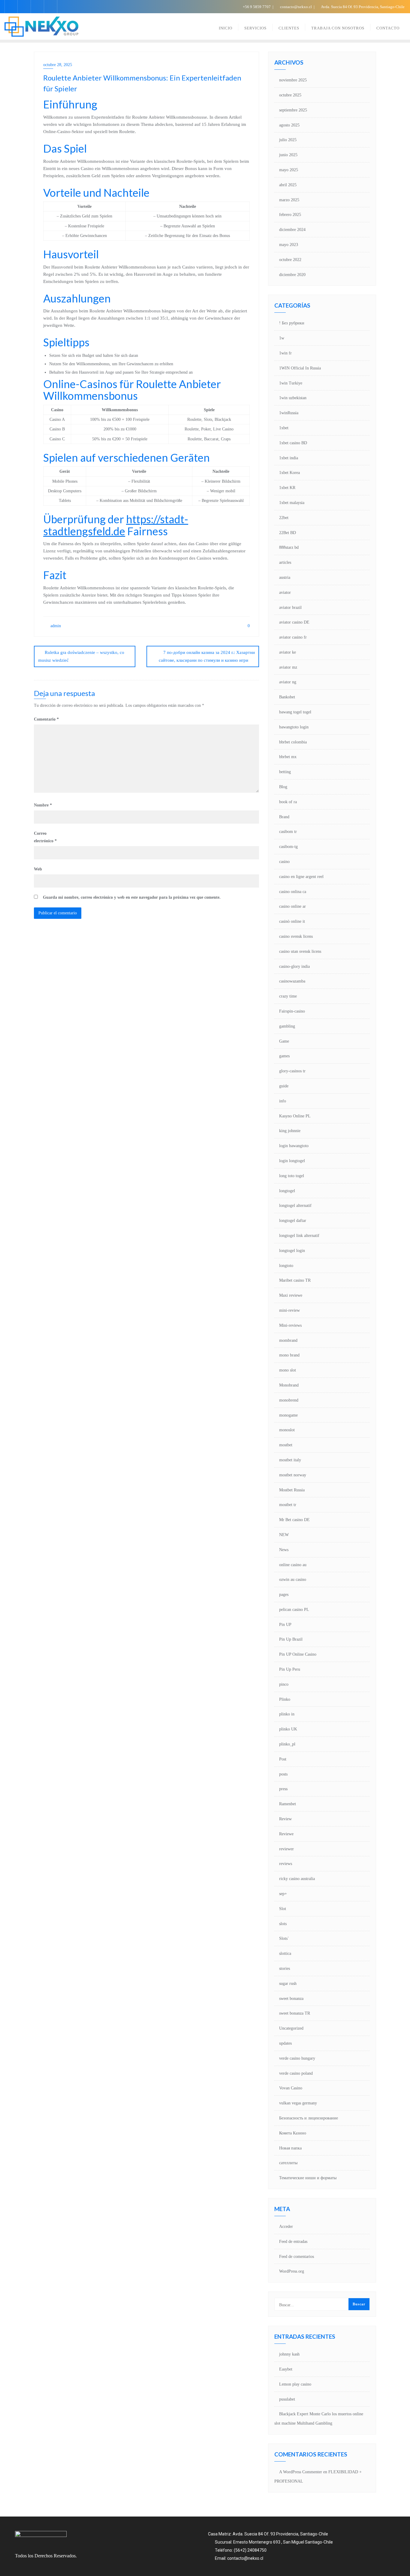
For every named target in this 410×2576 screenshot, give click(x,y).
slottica (285, 1953)
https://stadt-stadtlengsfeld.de (116, 525)
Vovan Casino (291, 2088)
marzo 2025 (289, 200)
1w (282, 338)
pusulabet (287, 2399)
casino (284, 862)
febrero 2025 (290, 215)
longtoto (286, 1266)
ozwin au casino (293, 1580)
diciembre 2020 (292, 275)
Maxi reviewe (291, 1295)
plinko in (287, 1714)
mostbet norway (293, 1475)
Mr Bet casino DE (294, 1520)
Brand (284, 817)
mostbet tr (288, 1505)
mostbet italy (290, 1460)
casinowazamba (292, 981)
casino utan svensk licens (300, 951)
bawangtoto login (294, 727)
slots (283, 1924)
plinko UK (288, 1729)
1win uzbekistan (293, 398)
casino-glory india (294, 966)
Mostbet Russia (292, 1490)
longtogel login (292, 1251)
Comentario (46, 719)
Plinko (285, 1699)
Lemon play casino (295, 2384)
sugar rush (288, 1984)
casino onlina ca (293, 892)
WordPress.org (292, 2271)
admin (55, 626)
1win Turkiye (291, 383)
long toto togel (292, 1176)
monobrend (289, 1400)
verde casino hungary (297, 2058)
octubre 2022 (290, 260)
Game (284, 1041)
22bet (284, 518)
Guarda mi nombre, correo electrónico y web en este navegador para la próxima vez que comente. (132, 897)
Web (38, 869)
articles (285, 562)
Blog (283, 787)
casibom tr (288, 832)
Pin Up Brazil (291, 1639)
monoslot (287, 1430)
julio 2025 (288, 140)
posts (283, 1774)
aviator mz (288, 667)
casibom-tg (288, 847)
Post (283, 1759)
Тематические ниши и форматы (308, 2178)
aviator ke (288, 652)
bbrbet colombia (293, 742)
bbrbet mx (288, 757)
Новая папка (290, 2148)
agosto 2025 (289, 125)
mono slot (288, 1370)
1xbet (284, 428)
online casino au (293, 1565)
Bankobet (287, 697)
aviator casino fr (293, 637)
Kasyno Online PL (295, 1116)
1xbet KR (287, 488)
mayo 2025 (289, 170)
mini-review (289, 1310)
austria (285, 577)
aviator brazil (290, 608)
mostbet (286, 1445)
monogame (288, 1415)
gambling (287, 1026)
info (283, 1101)
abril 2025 (288, 185)
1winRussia (289, 413)
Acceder (286, 2227)
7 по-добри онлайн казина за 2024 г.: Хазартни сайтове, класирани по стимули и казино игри (207, 656)
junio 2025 (288, 155)
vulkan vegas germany (298, 2103)
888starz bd (289, 547)
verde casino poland (296, 2073)
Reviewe (286, 1834)
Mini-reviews (290, 1325)
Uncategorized (291, 2028)
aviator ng (288, 682)
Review (285, 1819)
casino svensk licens (296, 936)
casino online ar (292, 906)
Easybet (286, 2369)
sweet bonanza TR (295, 2013)
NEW (284, 1535)
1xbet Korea (289, 473)
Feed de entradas (293, 2242)
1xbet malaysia (292, 503)
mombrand (288, 1340)
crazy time (288, 996)
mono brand (289, 1355)
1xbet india (289, 458)
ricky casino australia (297, 1879)
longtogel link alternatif (299, 1236)
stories (285, 1968)
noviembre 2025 (293, 80)
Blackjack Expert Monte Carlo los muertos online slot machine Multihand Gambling (319, 2419)
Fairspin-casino (292, 1011)
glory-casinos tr (292, 1071)
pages (284, 1595)
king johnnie (290, 1131)
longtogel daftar (293, 1221)
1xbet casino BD (293, 443)
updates (285, 2043)
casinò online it (292, 921)
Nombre (43, 805)
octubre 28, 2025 (58, 65)
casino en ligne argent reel (301, 877)
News (284, 1550)
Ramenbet (288, 1804)
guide (284, 1086)
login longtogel (292, 1161)
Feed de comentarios (297, 2257)
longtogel (287, 1191)
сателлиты (288, 2163)
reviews (286, 1864)
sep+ (283, 1894)
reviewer (286, 1849)
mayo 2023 (289, 245)
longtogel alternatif (295, 1206)
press (283, 1789)
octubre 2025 (290, 95)
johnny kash (289, 2354)
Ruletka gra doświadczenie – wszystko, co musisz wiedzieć (81, 656)
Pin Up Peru (290, 1669)
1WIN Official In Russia (300, 368)
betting (285, 772)
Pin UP (285, 1625)
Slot (283, 1909)
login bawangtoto (294, 1146)
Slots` (284, 1938)
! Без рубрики (292, 323)
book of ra (288, 802)
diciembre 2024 (292, 230)
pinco (284, 1684)
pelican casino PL (294, 1610)
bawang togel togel (295, 712)
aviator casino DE (294, 622)
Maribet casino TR (295, 1280)
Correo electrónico (45, 837)
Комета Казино (293, 2133)
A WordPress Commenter (301, 2472)
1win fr (285, 353)
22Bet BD (288, 533)
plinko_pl (287, 1744)
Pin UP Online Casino (298, 1654)
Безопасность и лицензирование (309, 2118)
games (284, 1056)
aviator (285, 592)
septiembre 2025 (293, 110)
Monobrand (289, 1385)
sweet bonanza (291, 1999)
